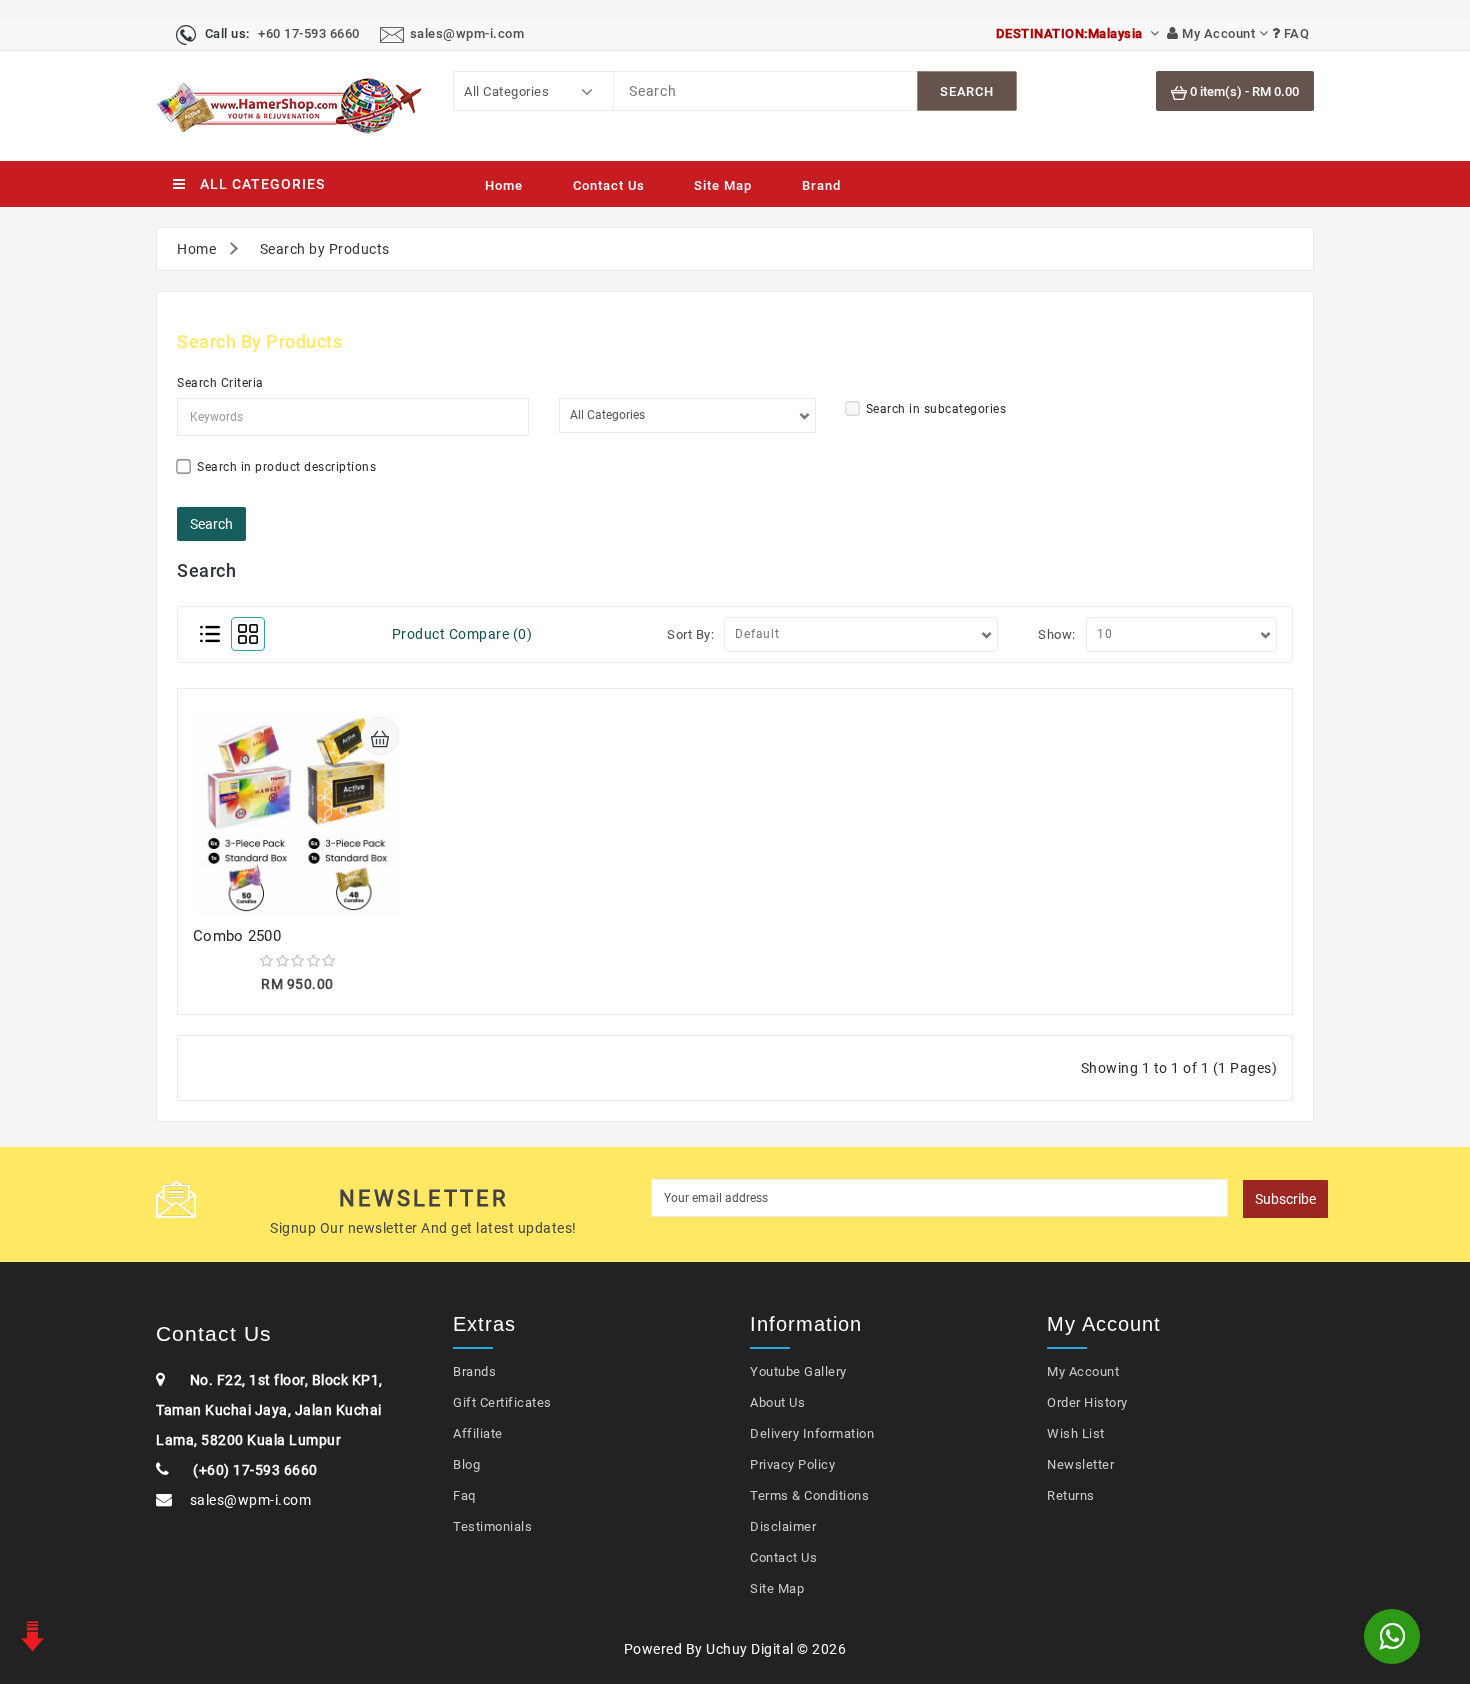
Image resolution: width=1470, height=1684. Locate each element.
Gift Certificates (502, 1402)
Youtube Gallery (798, 1371)
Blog (466, 1464)
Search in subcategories (936, 409)
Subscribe (1285, 1199)
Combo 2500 (237, 936)
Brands (474, 1371)
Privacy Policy (792, 1464)
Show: (1057, 634)
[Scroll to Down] (30, 1634)
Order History (1087, 1402)
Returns (1071, 1495)
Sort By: (690, 634)
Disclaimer (783, 1526)
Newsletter (1080, 1464)
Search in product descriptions (286, 467)
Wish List (1076, 1433)
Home (504, 185)
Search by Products (325, 249)
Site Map (723, 185)
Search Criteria (220, 383)
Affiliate (478, 1433)
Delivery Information (812, 1433)
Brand (821, 185)
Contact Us (609, 185)
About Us (777, 1402)
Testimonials (492, 1526)
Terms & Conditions (809, 1495)
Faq (464, 1495)
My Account (1083, 1371)
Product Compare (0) (462, 634)
